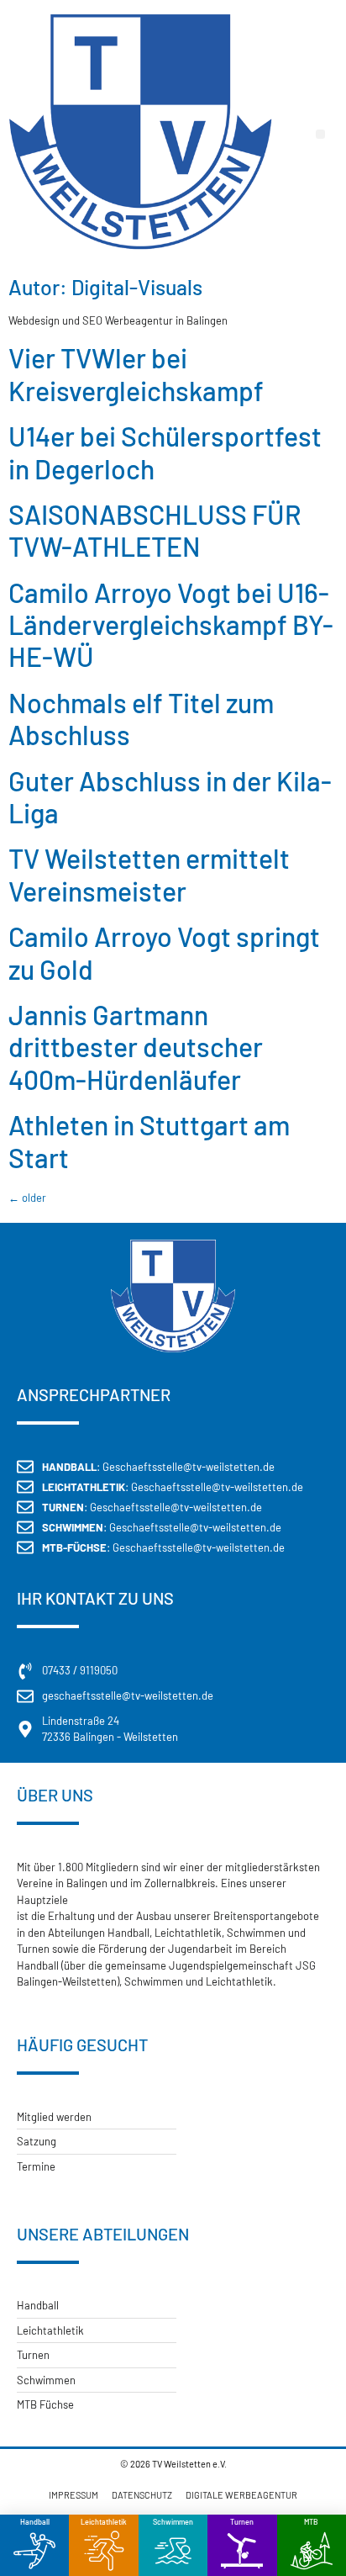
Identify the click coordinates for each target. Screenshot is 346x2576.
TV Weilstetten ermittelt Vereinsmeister (149, 874)
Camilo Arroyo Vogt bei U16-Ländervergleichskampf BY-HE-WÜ (171, 624)
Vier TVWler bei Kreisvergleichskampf (136, 373)
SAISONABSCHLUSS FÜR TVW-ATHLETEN (155, 530)
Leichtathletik (104, 2522)
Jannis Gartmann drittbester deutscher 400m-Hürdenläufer (136, 1047)
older (27, 1198)
